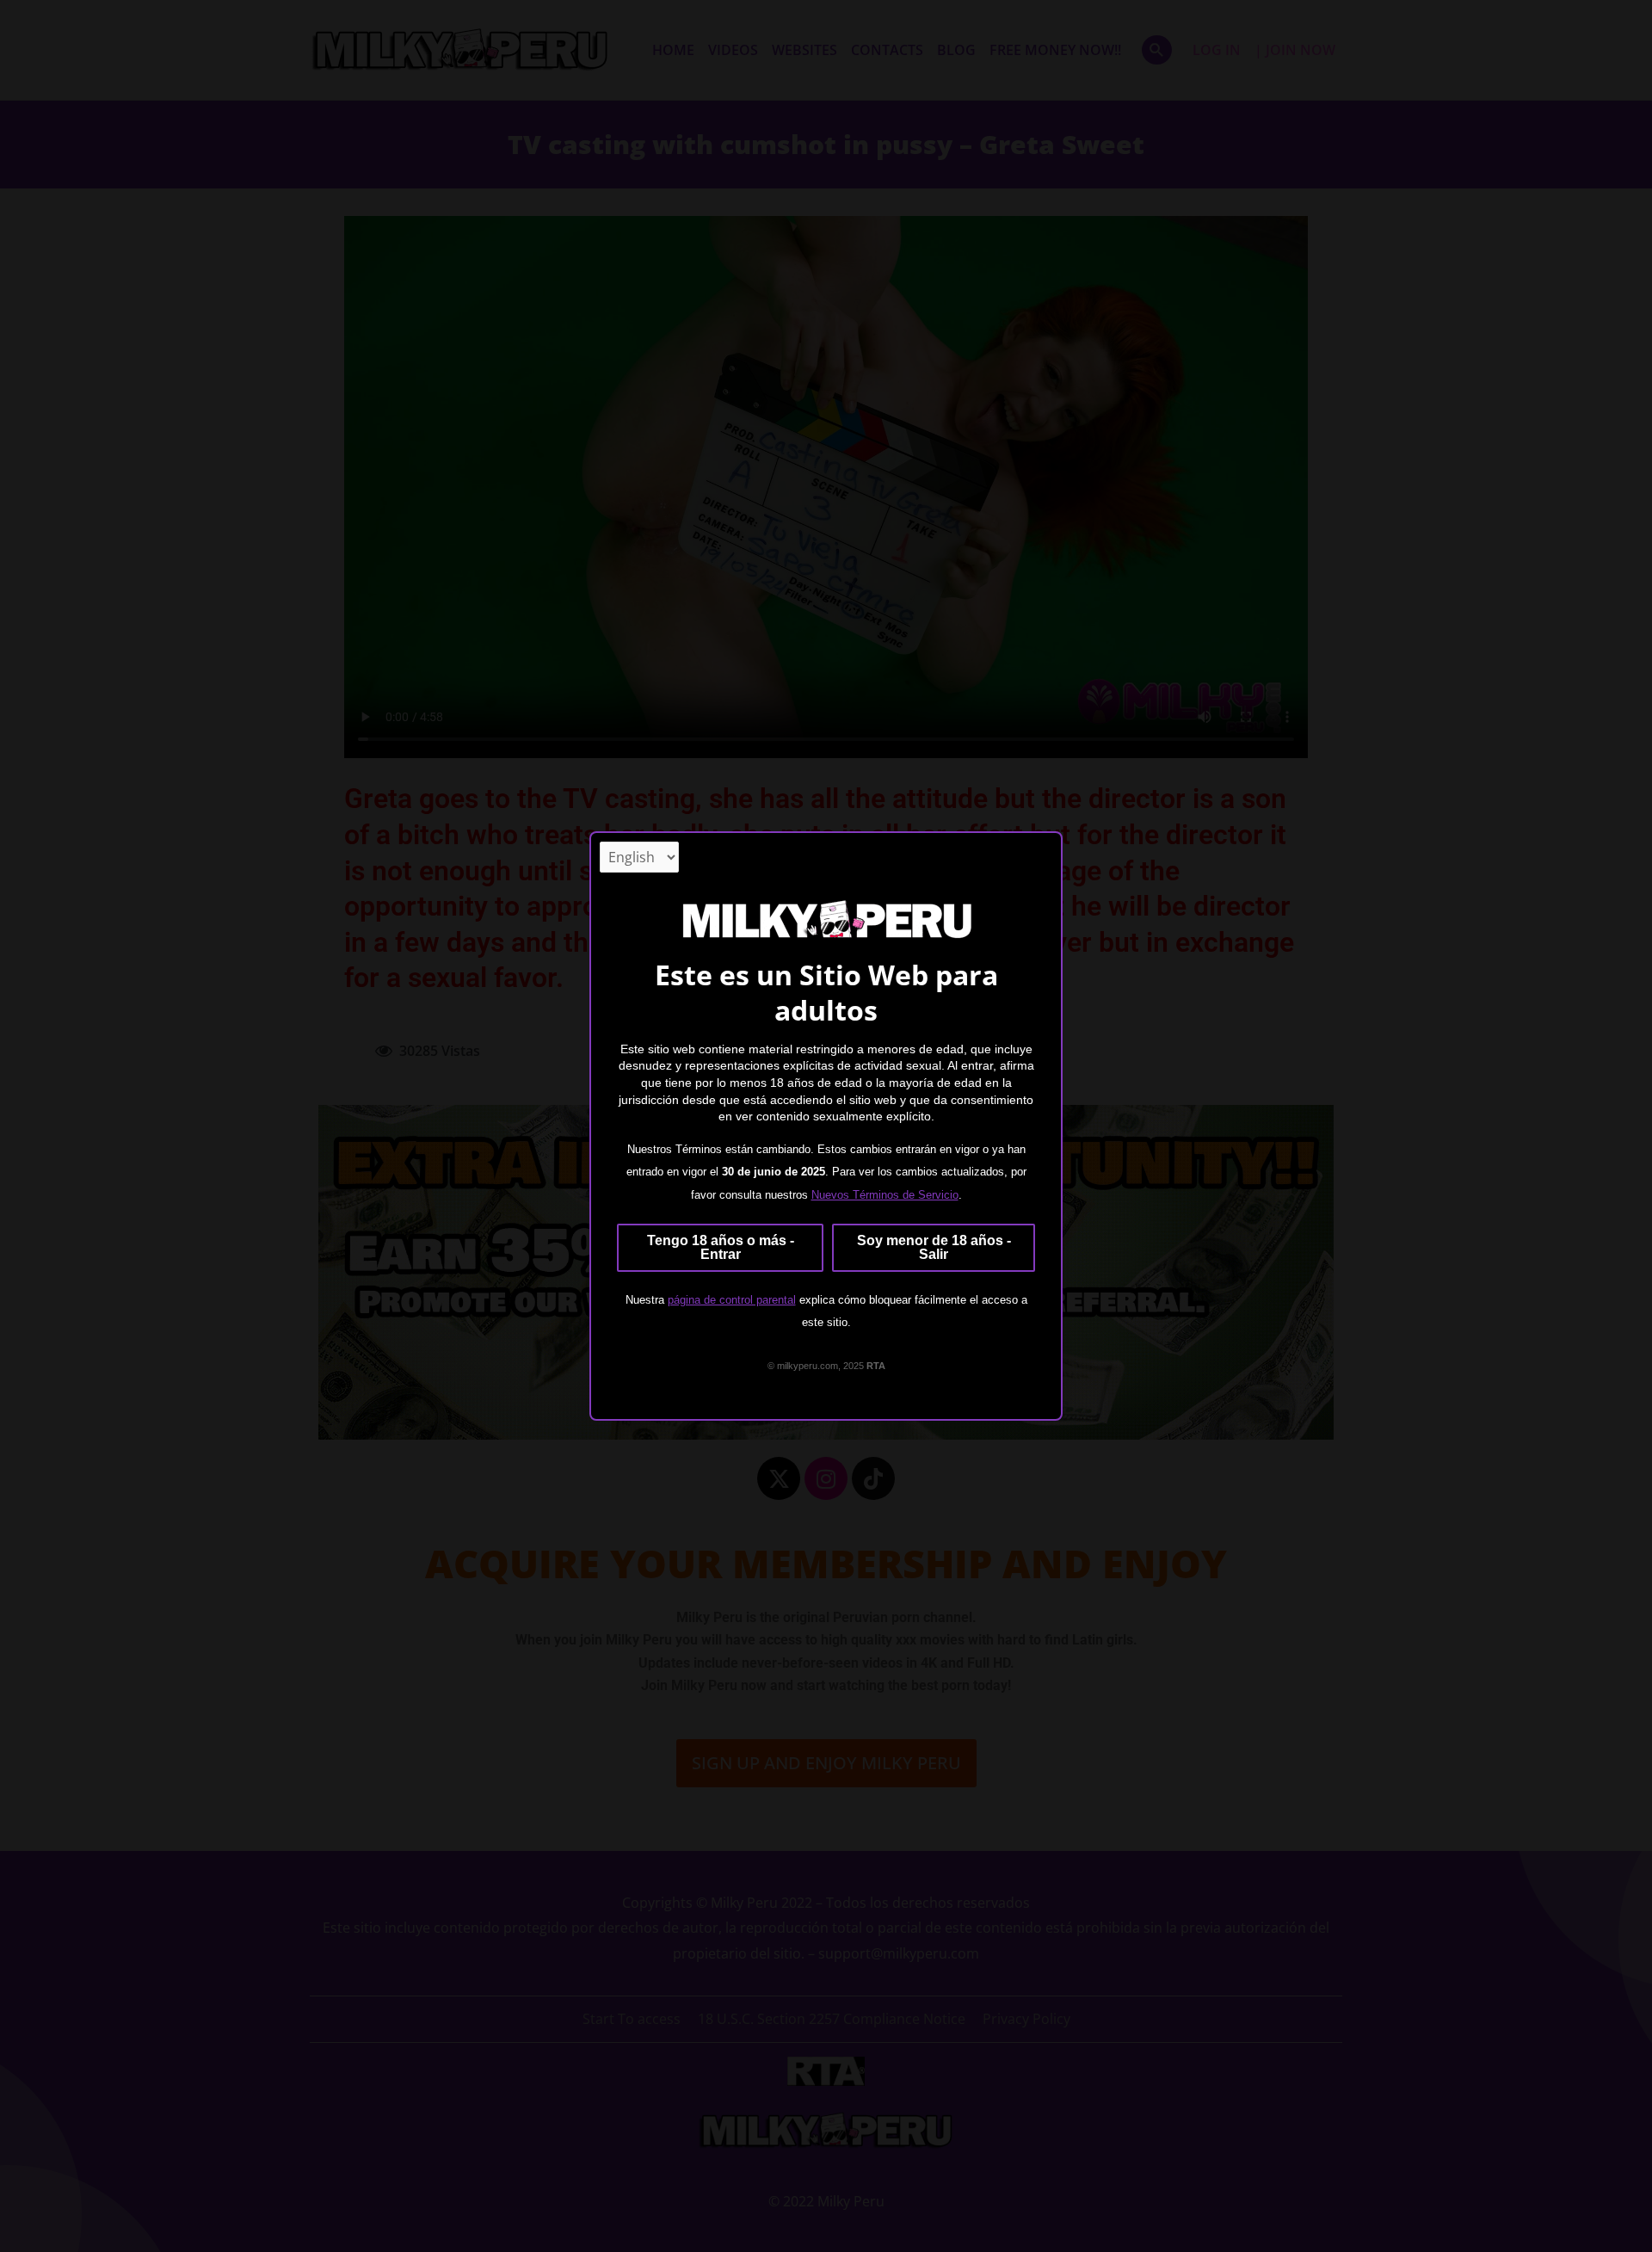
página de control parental (732, 1300)
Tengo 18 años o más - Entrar (721, 1247)
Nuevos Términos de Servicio (885, 1195)
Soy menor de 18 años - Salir (934, 1247)
